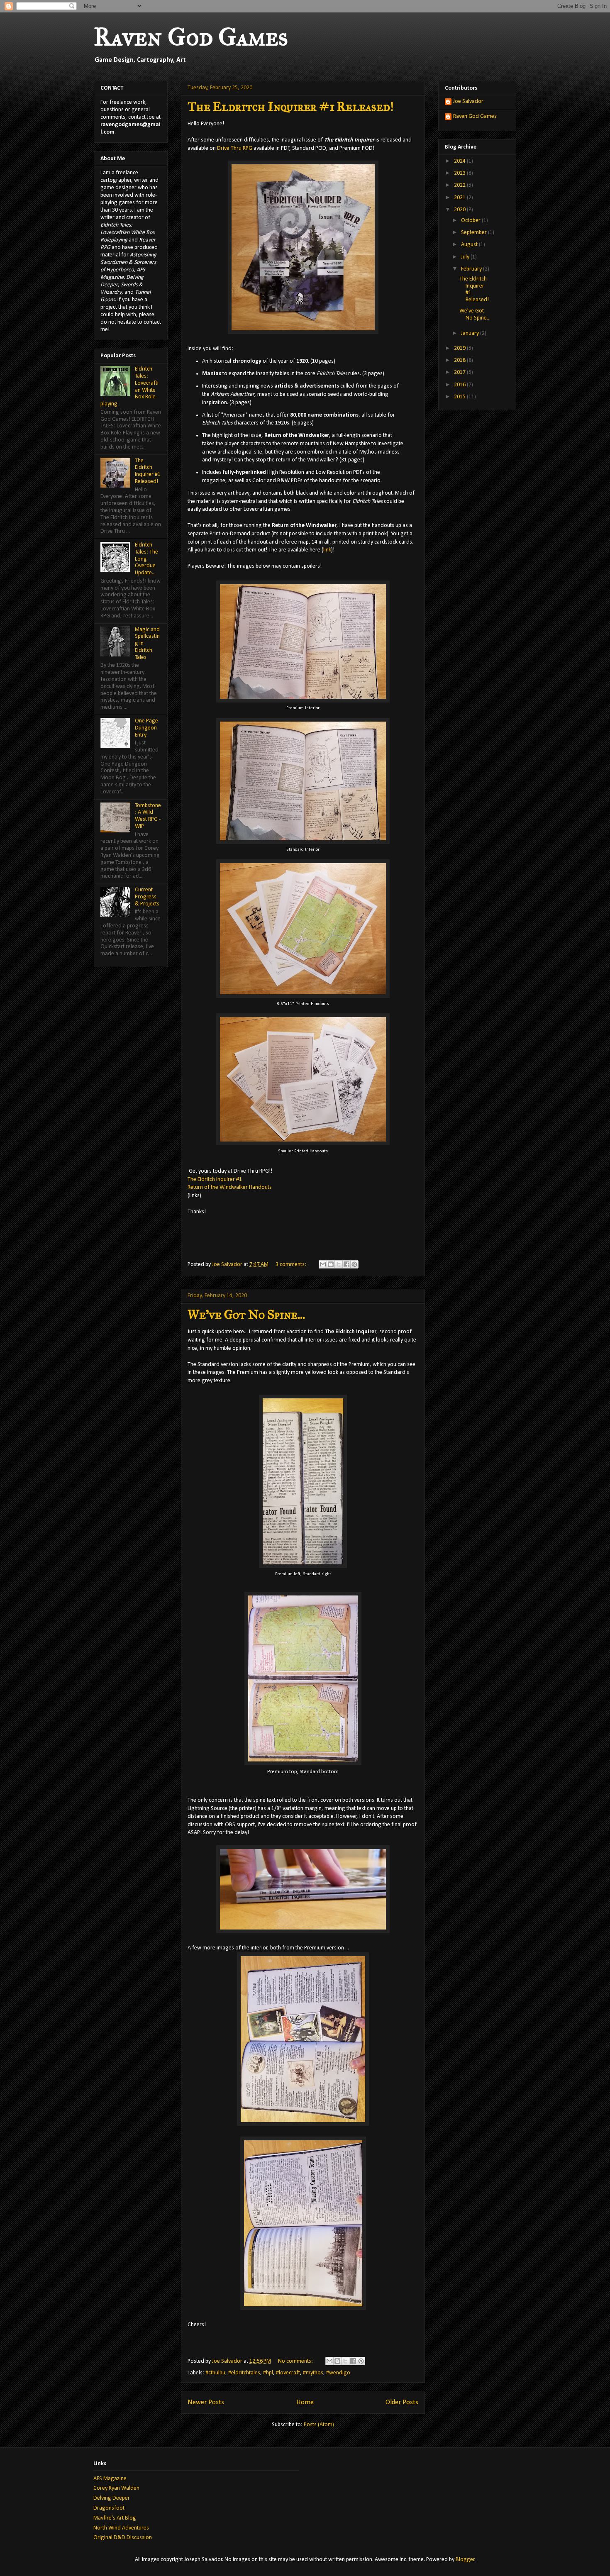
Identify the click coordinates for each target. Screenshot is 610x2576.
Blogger (465, 2560)
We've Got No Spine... (246, 1315)
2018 (460, 360)
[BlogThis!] (331, 1264)
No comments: (296, 2361)
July (466, 257)
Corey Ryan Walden (116, 2488)
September (475, 233)
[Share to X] (339, 1264)
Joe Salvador (468, 101)
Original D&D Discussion (123, 2538)
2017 (460, 372)
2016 (460, 385)
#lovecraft (288, 2373)
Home (305, 2402)
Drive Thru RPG (235, 148)
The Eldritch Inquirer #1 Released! (290, 107)
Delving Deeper (112, 2498)
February (472, 269)
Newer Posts (206, 2402)
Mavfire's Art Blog (115, 2518)
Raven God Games (191, 37)
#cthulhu (215, 2373)
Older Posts (402, 2402)
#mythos (313, 2373)
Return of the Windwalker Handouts (230, 1187)
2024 (460, 161)
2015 (460, 397)
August (470, 245)
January (471, 333)
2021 (460, 198)
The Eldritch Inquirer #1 (215, 1179)
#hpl (268, 2373)
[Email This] (323, 1264)
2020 (460, 210)
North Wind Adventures (121, 2528)
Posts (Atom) (319, 2425)
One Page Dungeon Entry (146, 728)
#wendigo (338, 2373)
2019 (460, 348)
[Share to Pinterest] (354, 1264)
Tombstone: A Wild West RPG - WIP (148, 816)
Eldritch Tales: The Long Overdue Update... (146, 559)
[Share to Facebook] (346, 1264)
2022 (460, 185)
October (471, 221)
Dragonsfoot (109, 2508)
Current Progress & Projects (147, 897)
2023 (460, 173)
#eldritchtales (244, 2373)
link (327, 550)
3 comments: (292, 1265)
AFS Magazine (110, 2479)
